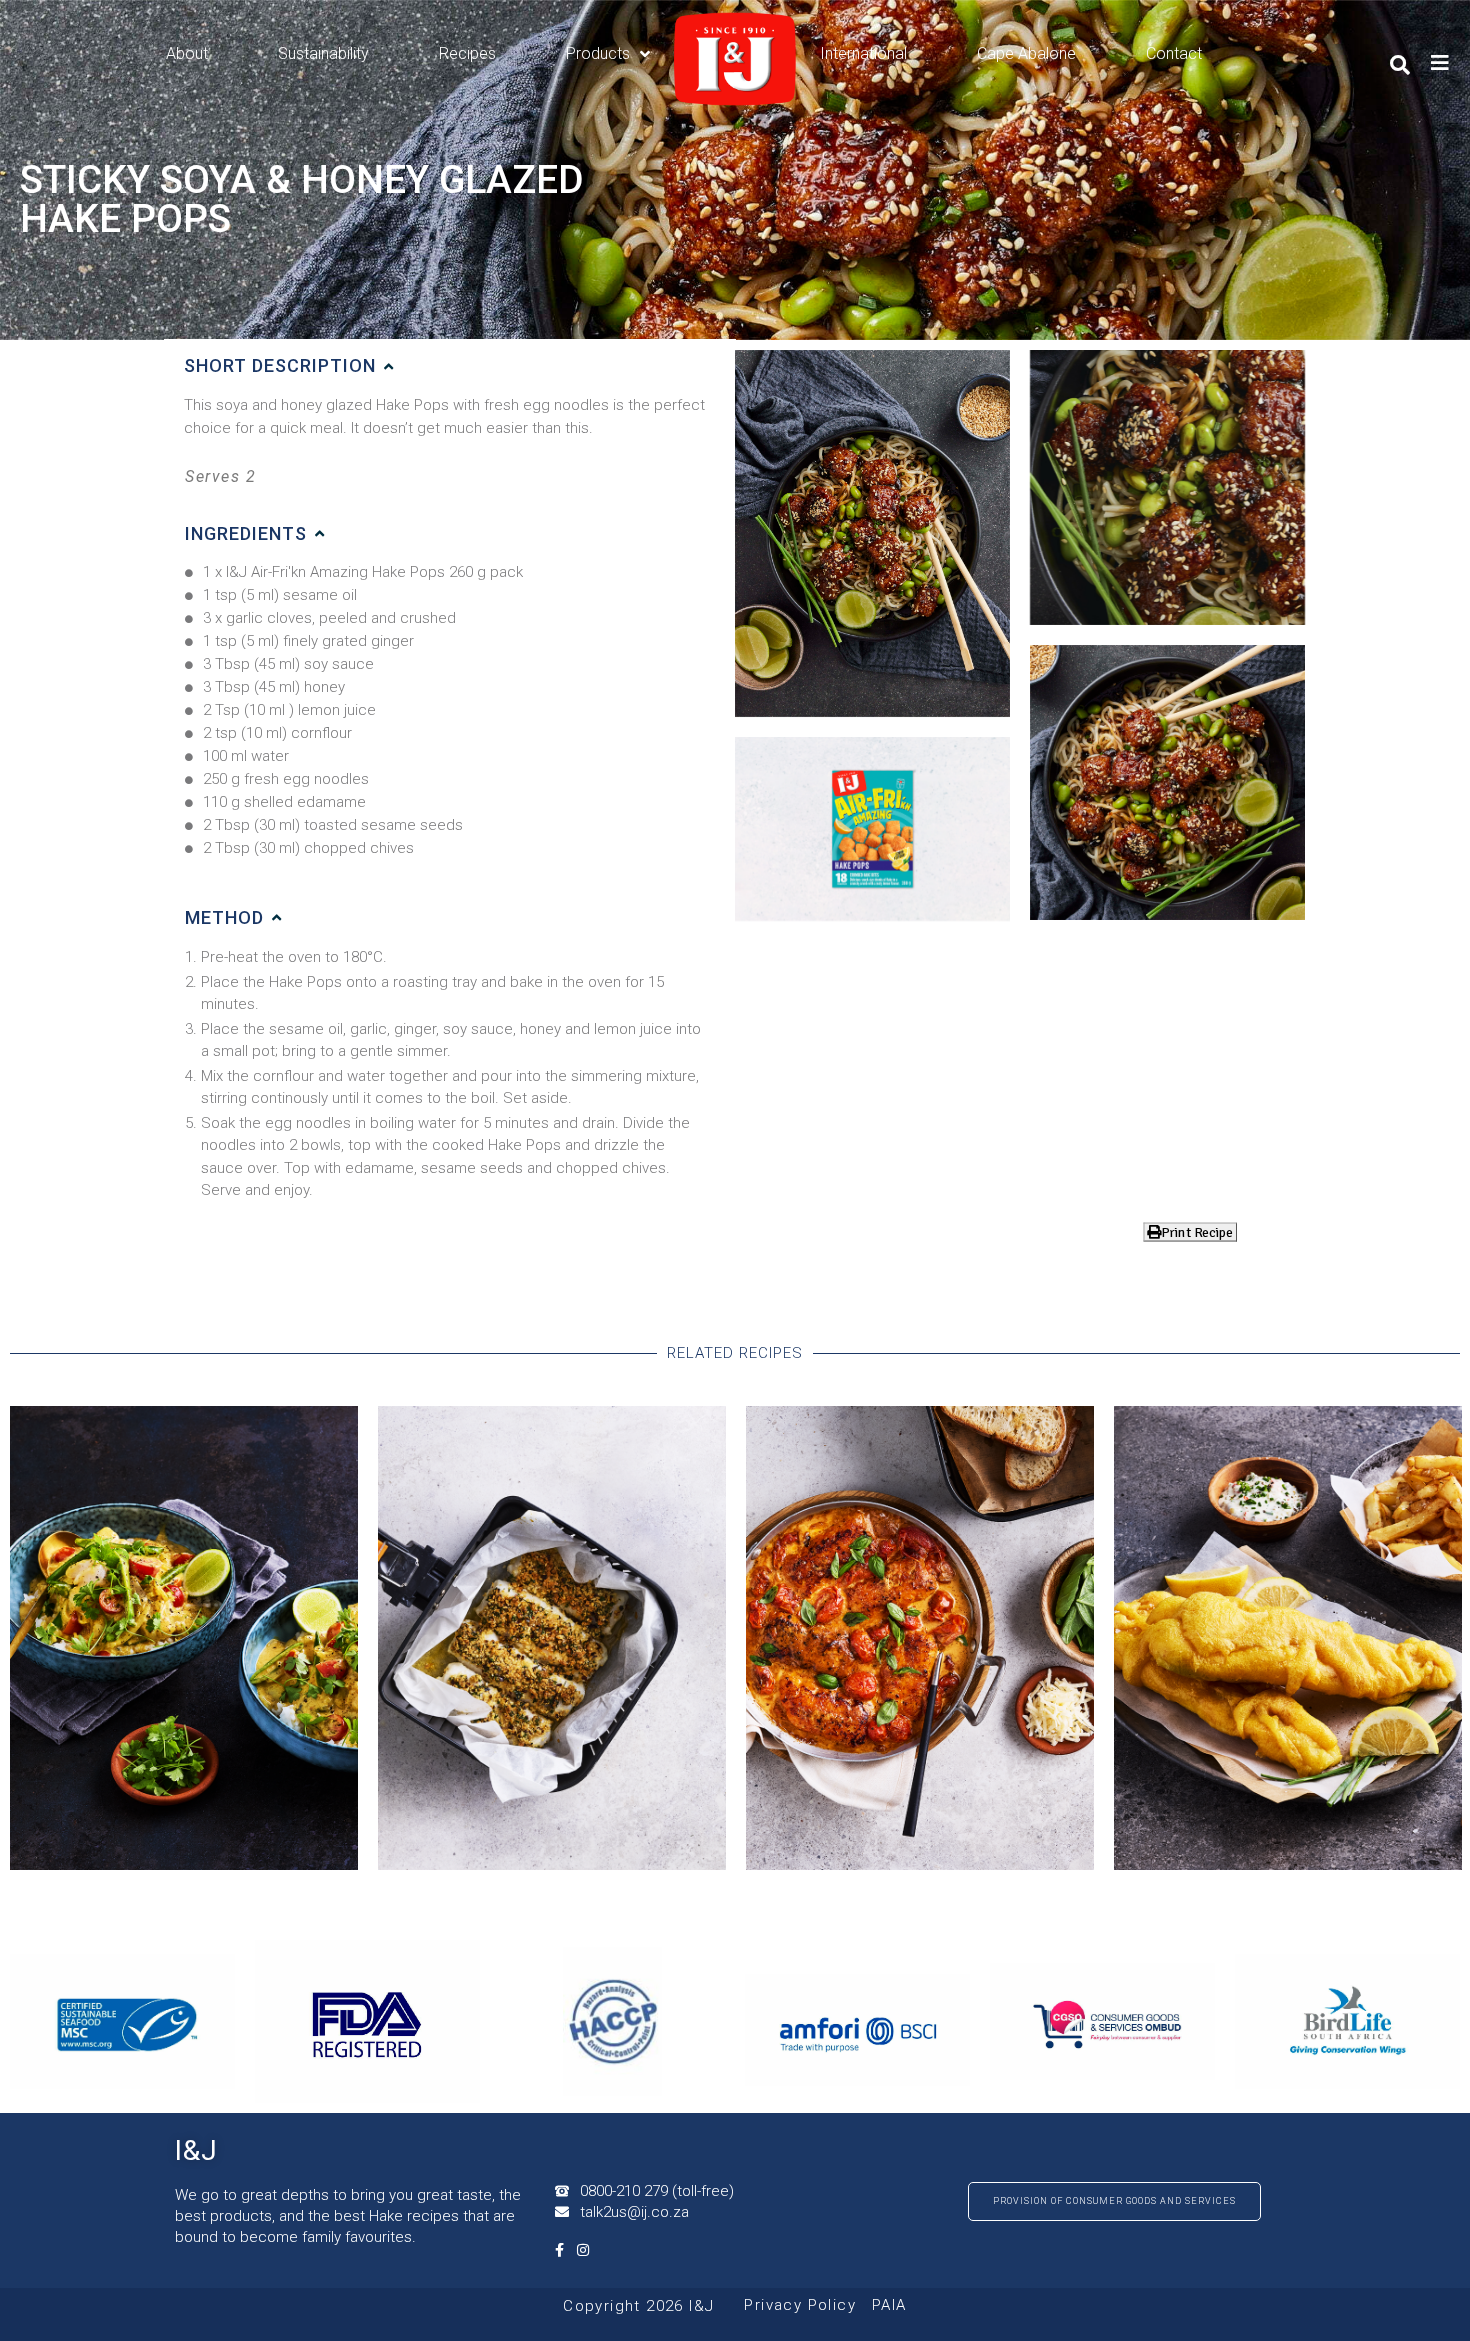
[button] (450, 366)
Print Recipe (1197, 1231)
